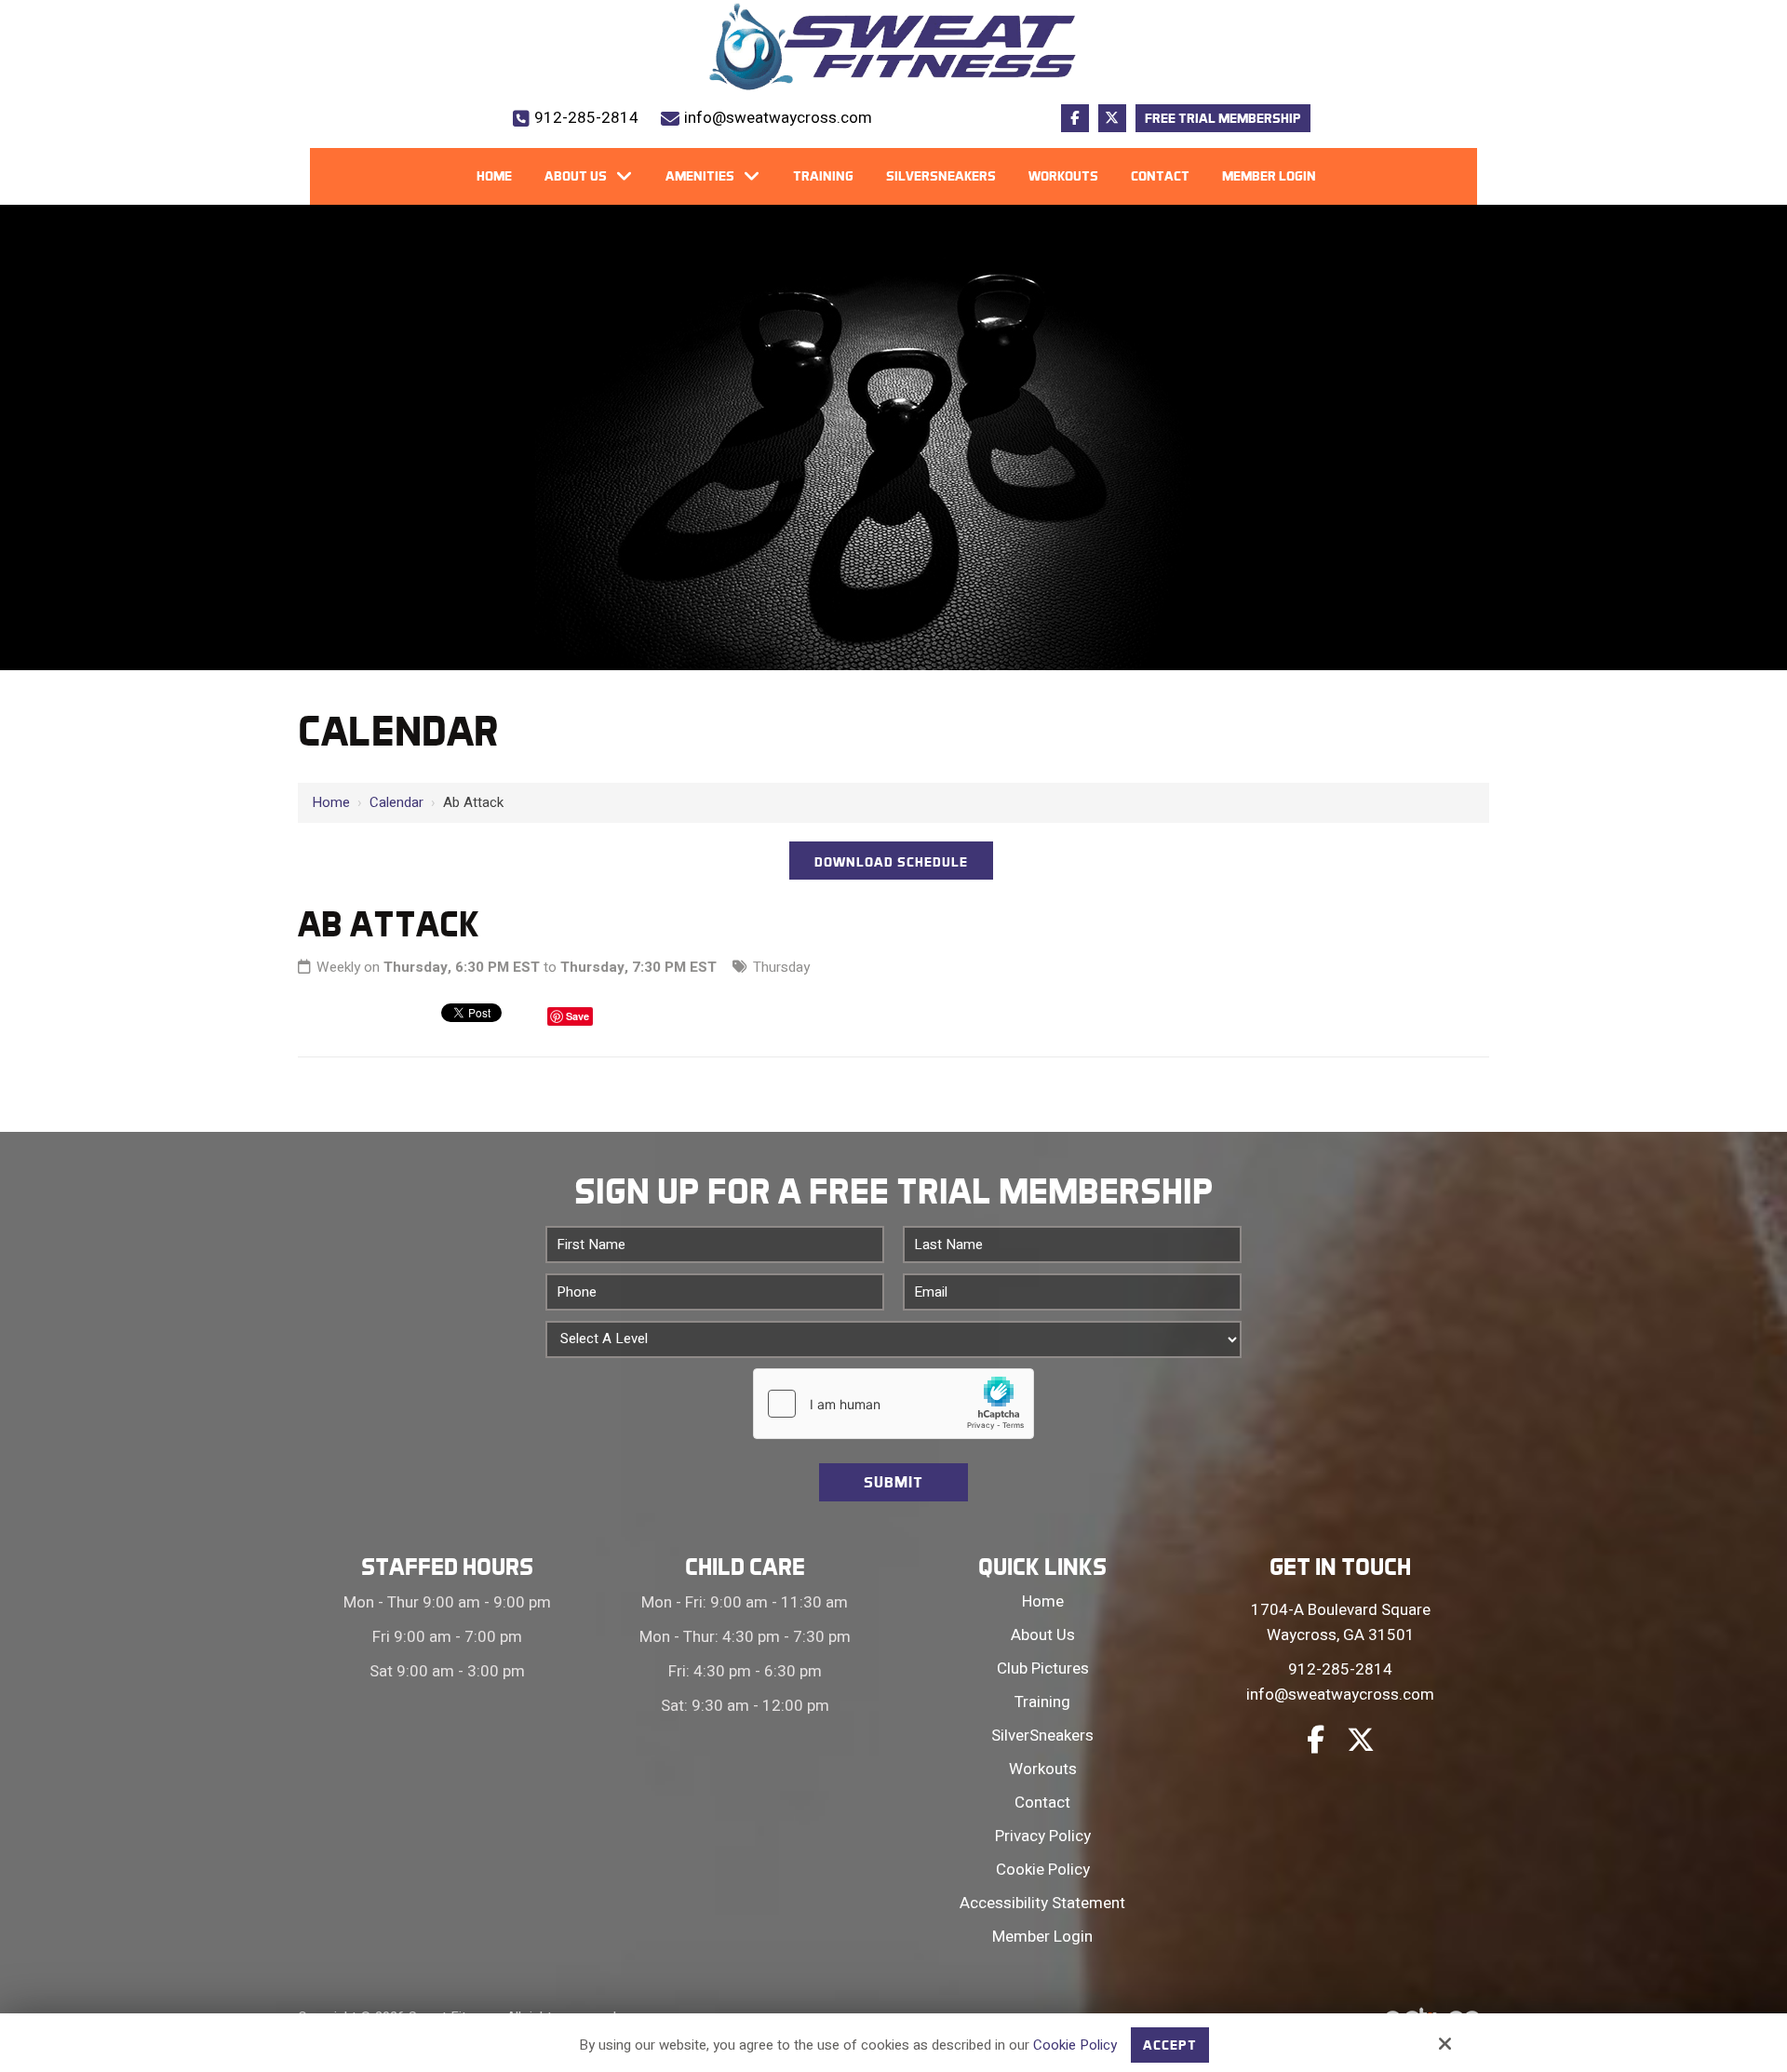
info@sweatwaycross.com (778, 118)
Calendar (396, 802)
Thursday (781, 967)
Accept (1170, 2045)
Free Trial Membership (1223, 118)
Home (331, 802)
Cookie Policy (1075, 2045)
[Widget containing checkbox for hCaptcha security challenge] (893, 1404)
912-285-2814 (586, 118)
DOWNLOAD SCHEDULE (891, 862)
